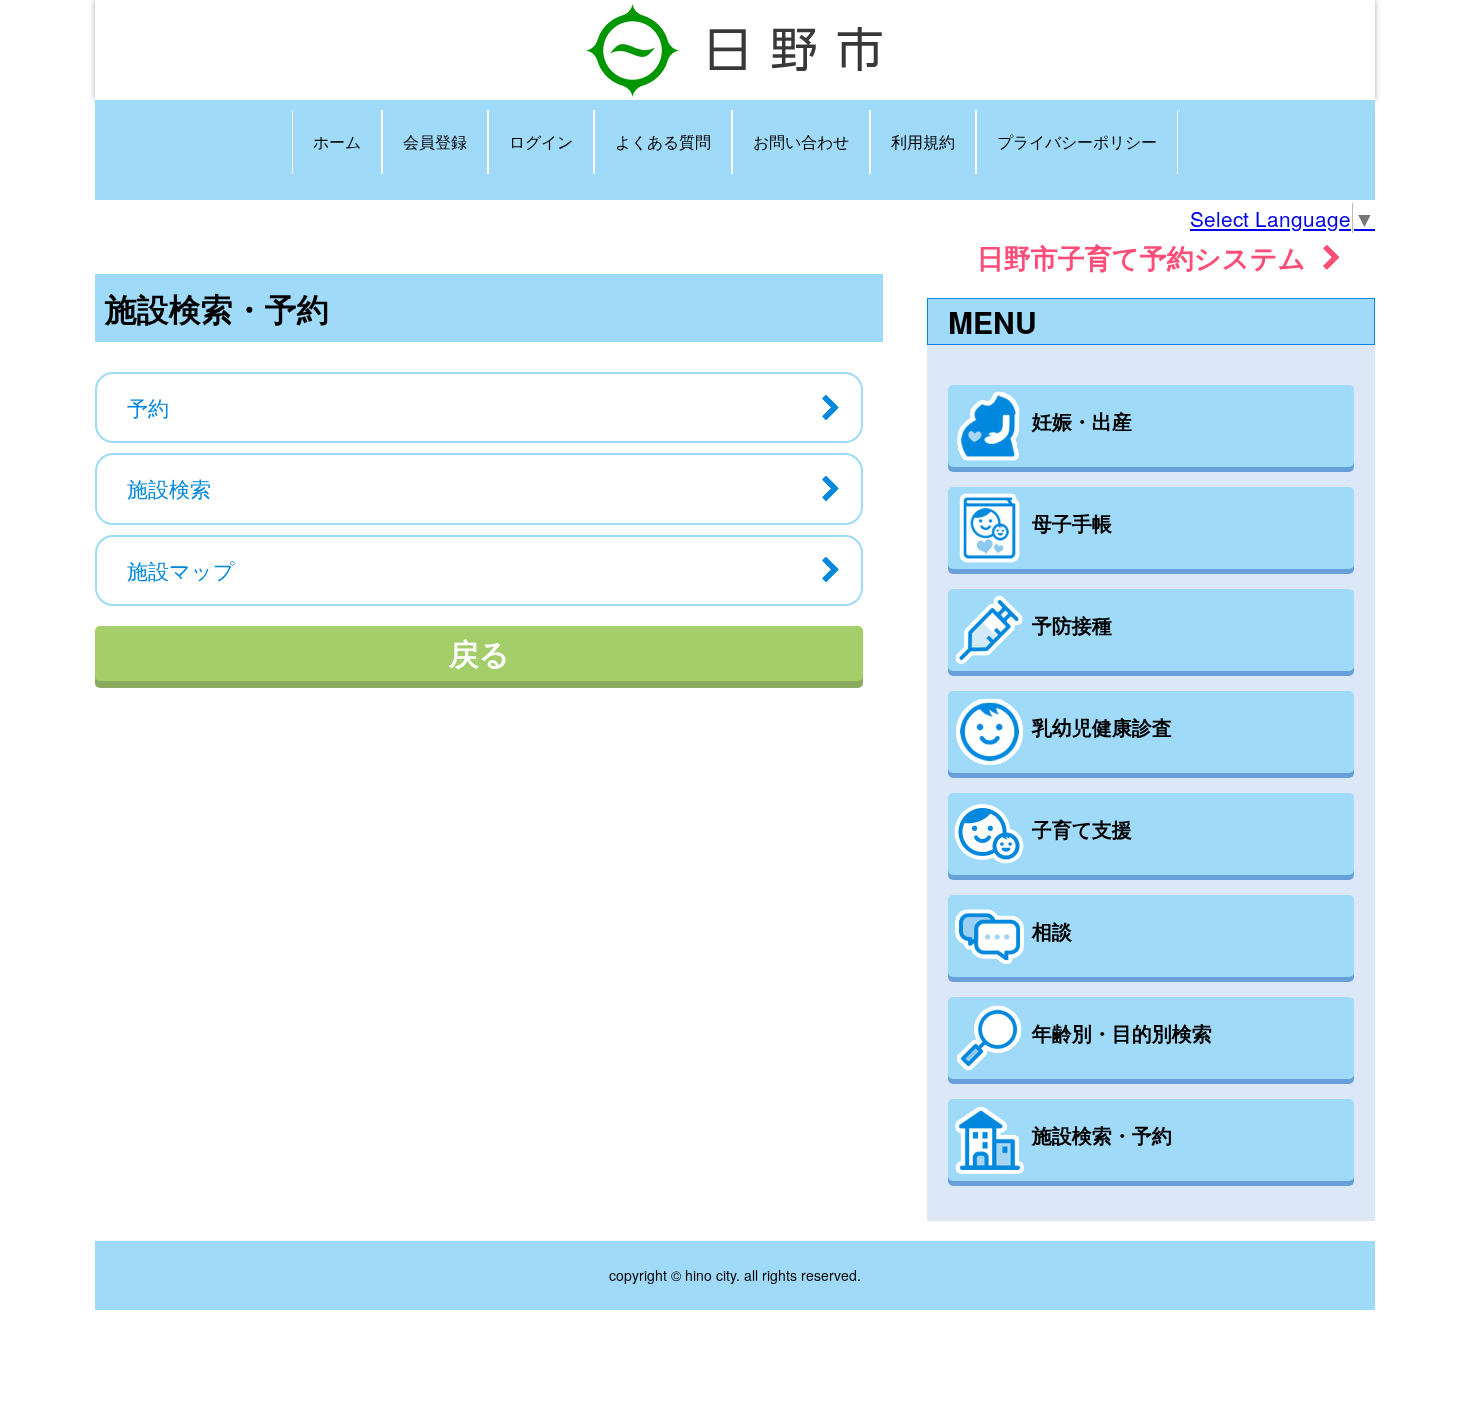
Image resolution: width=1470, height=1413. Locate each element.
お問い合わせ (801, 141)
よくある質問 (663, 141)
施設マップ (181, 570)
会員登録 (435, 141)
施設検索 (169, 488)
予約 (148, 407)
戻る (479, 652)
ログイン (541, 141)
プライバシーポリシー (1077, 141)
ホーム (337, 141)
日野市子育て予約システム (1149, 256)
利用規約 (923, 141)
